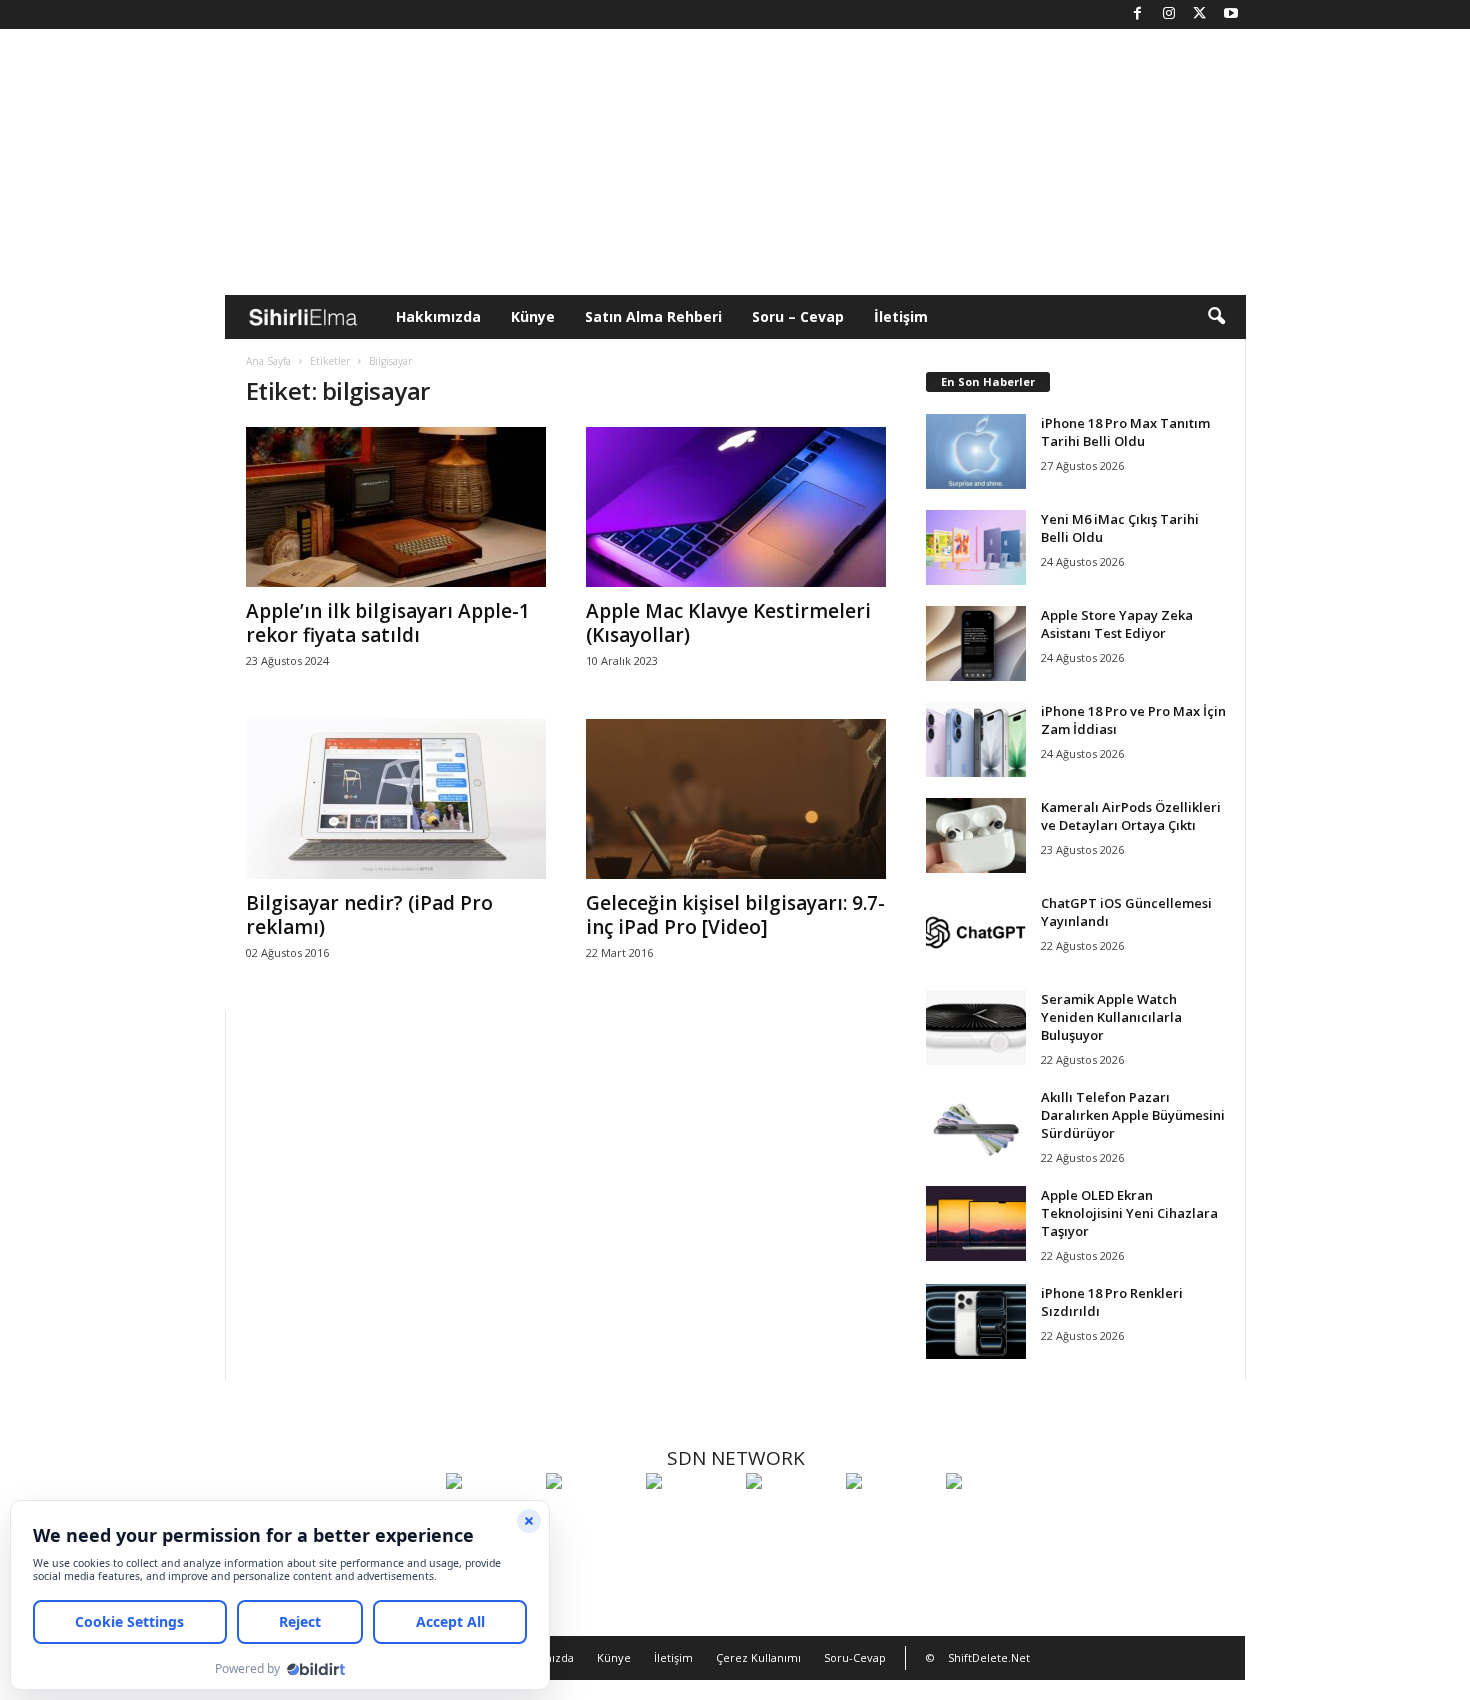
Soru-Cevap (855, 1657)
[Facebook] (1138, 14)
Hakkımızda (438, 316)
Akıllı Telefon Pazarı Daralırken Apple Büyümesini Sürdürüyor (1133, 1115)
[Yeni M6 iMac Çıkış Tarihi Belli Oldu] (976, 547)
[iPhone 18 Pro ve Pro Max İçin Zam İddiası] (976, 739)
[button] (1216, 317)
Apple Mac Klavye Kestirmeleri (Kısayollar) (728, 623)
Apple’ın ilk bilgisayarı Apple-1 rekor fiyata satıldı (388, 623)
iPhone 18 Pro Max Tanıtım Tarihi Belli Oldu (1125, 432)
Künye (533, 316)
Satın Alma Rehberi (653, 316)
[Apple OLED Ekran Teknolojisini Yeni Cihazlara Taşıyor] (976, 1223)
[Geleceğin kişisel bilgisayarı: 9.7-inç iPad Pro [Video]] (736, 799)
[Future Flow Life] (991, 1518)
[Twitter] (1200, 14)
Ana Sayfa (268, 361)
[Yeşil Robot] (691, 1518)
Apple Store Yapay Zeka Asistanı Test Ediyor (1117, 624)
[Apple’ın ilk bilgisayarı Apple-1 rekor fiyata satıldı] (396, 507)
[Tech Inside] (791, 1518)
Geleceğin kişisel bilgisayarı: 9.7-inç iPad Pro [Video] (735, 915)
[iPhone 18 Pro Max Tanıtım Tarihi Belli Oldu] (976, 451)
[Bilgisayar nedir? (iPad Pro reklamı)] (396, 799)
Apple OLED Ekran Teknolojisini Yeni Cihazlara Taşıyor (1129, 1213)
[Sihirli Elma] (591, 1518)
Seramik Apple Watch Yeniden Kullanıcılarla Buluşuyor (1111, 1017)
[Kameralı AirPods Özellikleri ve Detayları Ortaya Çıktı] (976, 835)
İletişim (901, 316)
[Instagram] (1169, 14)
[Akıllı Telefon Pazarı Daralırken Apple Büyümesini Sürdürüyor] (976, 1125)
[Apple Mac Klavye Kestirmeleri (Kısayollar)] (736, 507)
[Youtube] (1231, 14)
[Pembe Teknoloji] (891, 1518)
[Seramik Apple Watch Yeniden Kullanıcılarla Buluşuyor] (976, 1027)
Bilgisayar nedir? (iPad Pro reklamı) (369, 915)
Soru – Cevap (798, 316)
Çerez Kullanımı (758, 1657)
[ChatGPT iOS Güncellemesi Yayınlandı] (976, 931)
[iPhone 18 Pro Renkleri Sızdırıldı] (976, 1321)
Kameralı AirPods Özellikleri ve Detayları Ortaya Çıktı (1131, 816)
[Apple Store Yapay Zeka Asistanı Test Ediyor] (976, 643)
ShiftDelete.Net (989, 1657)
